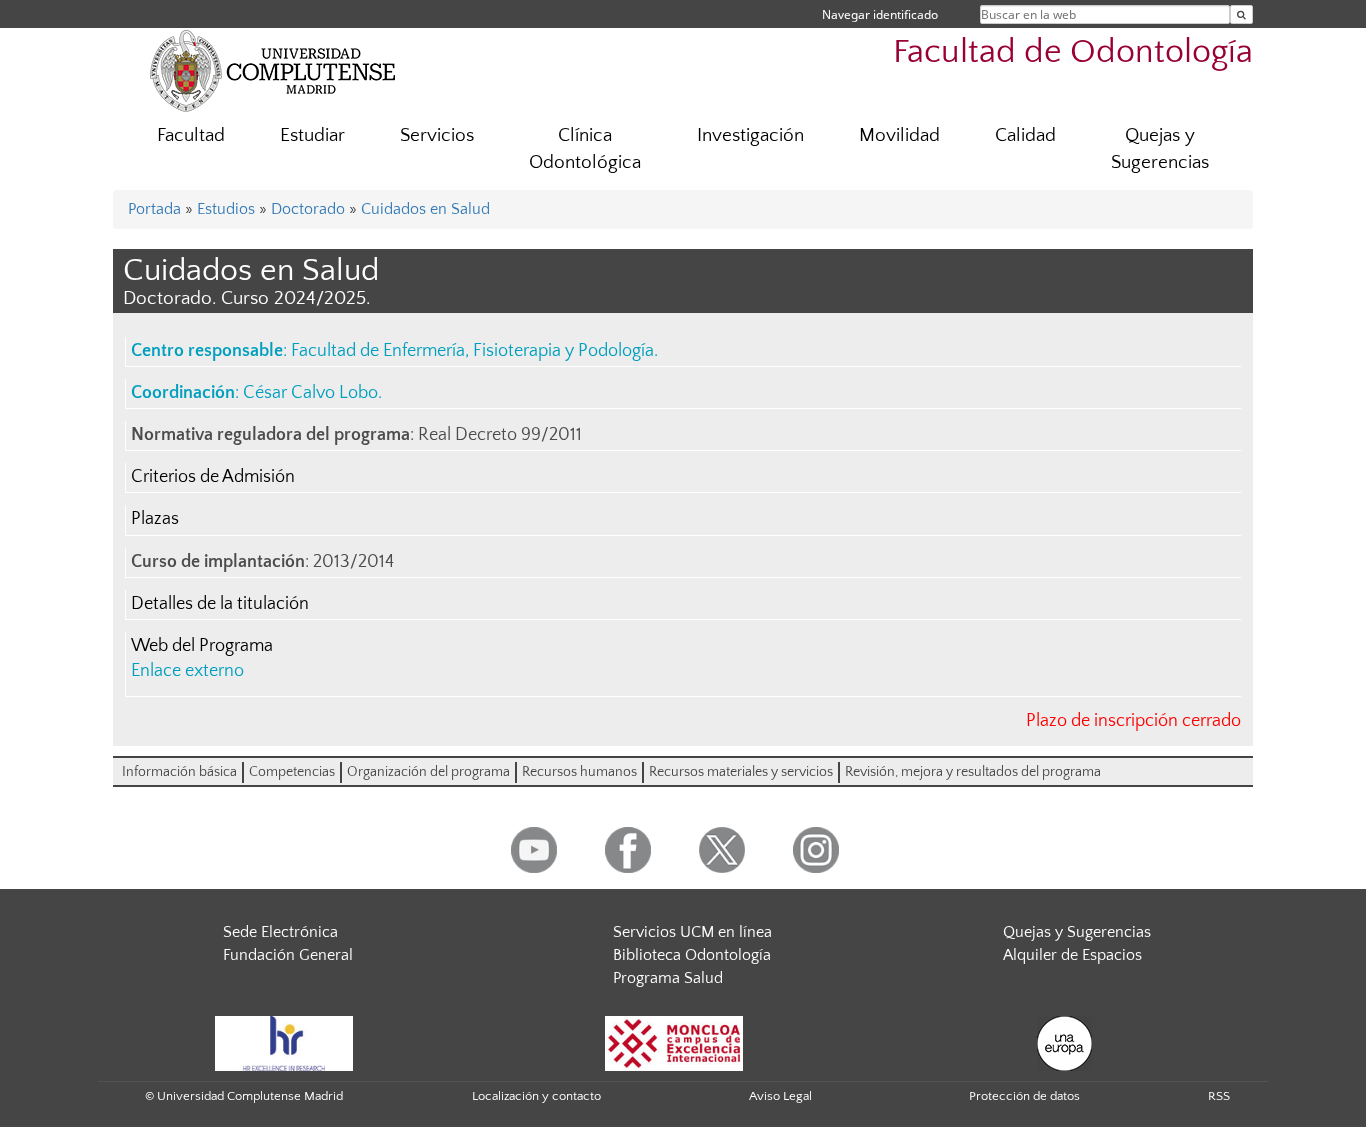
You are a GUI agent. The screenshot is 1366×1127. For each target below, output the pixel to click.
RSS (1219, 1096)
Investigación (750, 135)
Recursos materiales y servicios (741, 772)
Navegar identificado (880, 14)
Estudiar (312, 135)
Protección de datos (1024, 1096)
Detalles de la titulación (220, 604)
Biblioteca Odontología (692, 955)
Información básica (179, 772)
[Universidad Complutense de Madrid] (273, 70)
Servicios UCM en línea (692, 932)
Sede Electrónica (280, 932)
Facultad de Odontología (1073, 52)
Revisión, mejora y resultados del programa (973, 772)
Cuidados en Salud (425, 209)
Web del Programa (202, 646)
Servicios (437, 135)
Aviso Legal (780, 1096)
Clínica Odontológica (585, 149)
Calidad (1025, 135)
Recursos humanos (579, 772)
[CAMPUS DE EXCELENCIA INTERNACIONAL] (674, 1042)
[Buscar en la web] (1241, 14)
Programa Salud (668, 978)
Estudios (226, 209)
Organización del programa (428, 772)
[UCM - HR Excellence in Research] (284, 1042)
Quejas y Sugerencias (1160, 149)
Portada (154, 209)
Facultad (191, 135)
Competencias (292, 772)
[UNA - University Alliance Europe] (1064, 1042)
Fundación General (288, 955)
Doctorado (308, 209)
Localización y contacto (536, 1096)
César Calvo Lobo (310, 393)
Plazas (155, 519)
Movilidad (899, 135)
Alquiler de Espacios (1072, 955)
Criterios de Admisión (213, 477)
